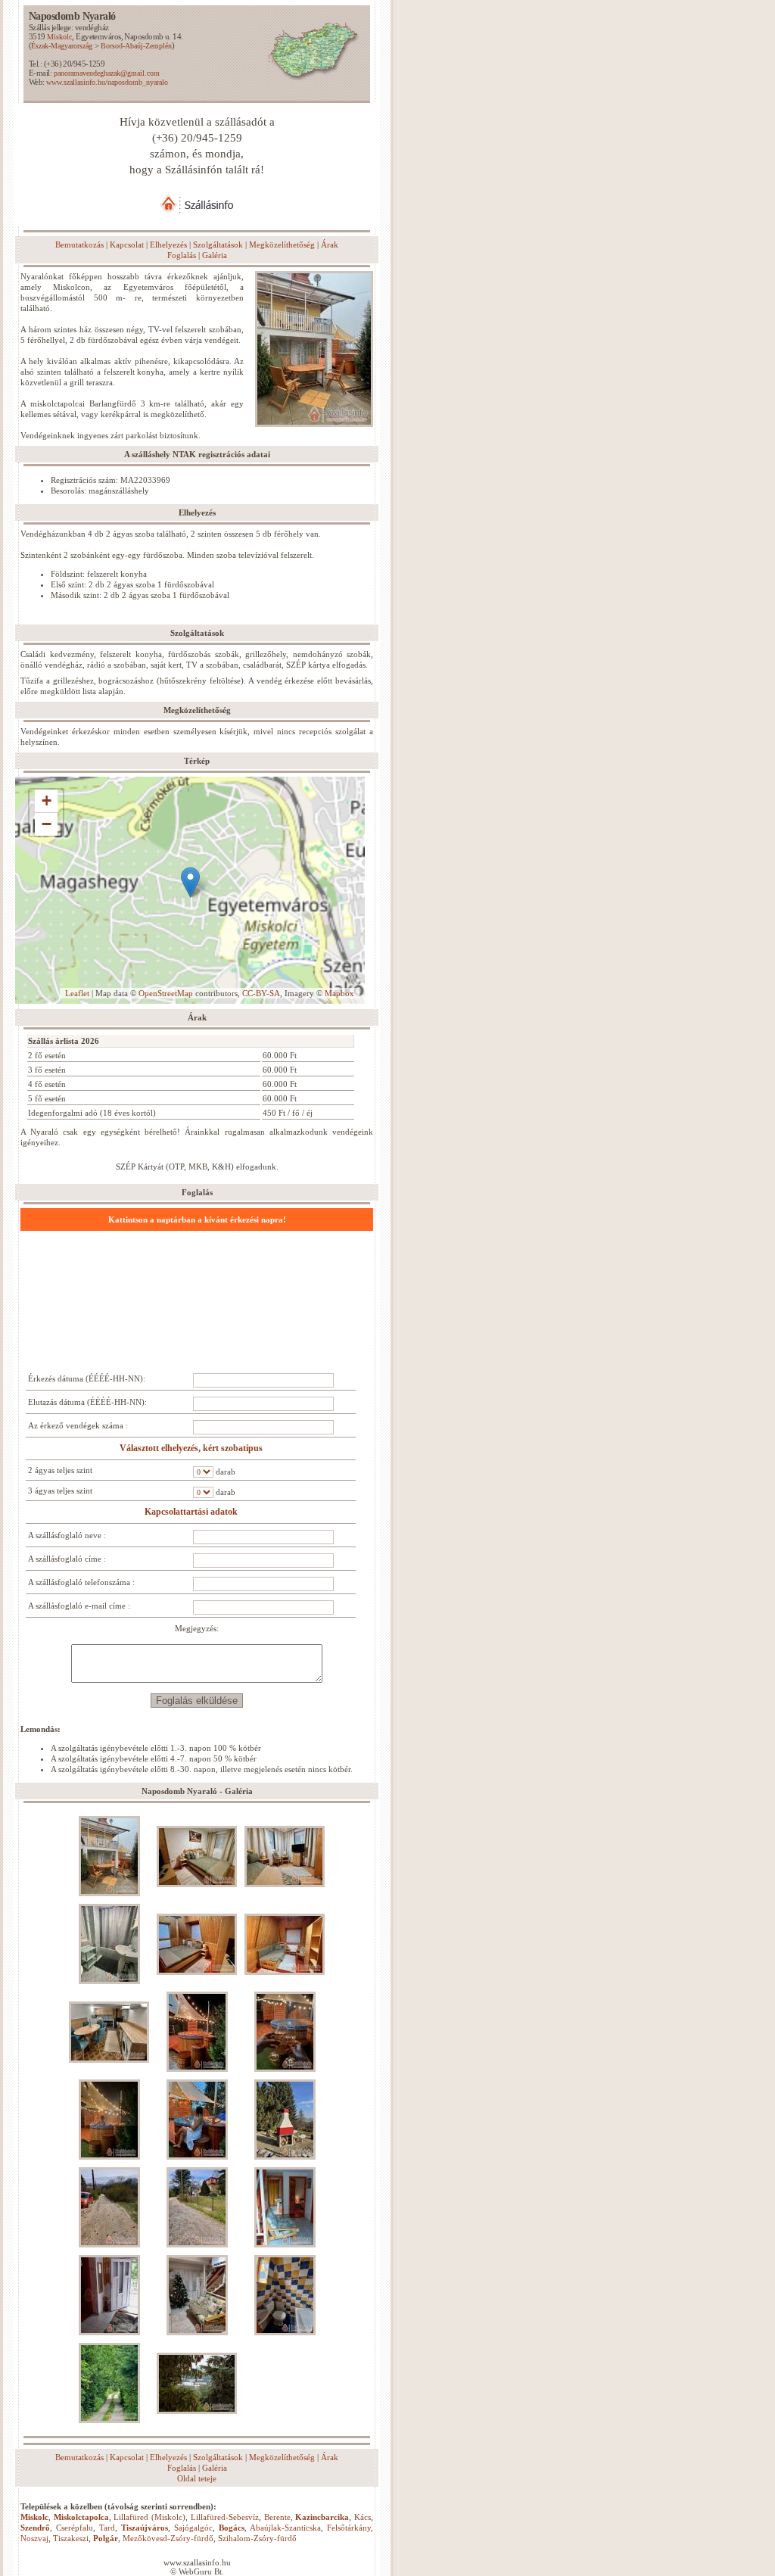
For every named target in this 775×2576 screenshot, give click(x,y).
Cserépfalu (75, 2528)
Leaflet (77, 993)
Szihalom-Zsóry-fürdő (257, 2538)
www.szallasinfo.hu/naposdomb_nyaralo (107, 82)
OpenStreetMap (166, 993)
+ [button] (47, 801)
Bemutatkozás (79, 245)
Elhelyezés (168, 245)
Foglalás (182, 255)
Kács (363, 2517)
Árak (330, 245)
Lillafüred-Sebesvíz (225, 2517)
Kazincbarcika (322, 2517)
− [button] (47, 824)
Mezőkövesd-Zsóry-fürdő (168, 2538)
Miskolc (59, 37)
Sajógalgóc (193, 2528)
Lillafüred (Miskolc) (149, 2517)
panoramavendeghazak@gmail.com (107, 73)
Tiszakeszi (71, 2538)
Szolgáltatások (218, 245)
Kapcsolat (127, 245)
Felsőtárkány (349, 2528)
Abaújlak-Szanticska (285, 2528)
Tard (107, 2528)
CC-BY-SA (261, 993)
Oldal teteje (197, 2478)
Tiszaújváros (145, 2528)
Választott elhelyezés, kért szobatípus (191, 1448)
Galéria (215, 255)
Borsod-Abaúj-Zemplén (136, 46)
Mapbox (339, 993)
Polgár (106, 2538)
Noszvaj (34, 2538)
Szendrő (35, 2528)
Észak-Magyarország (62, 46)
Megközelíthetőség (282, 245)
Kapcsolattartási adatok (191, 1512)
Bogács (232, 2528)
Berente (277, 2517)
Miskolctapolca (81, 2517)
